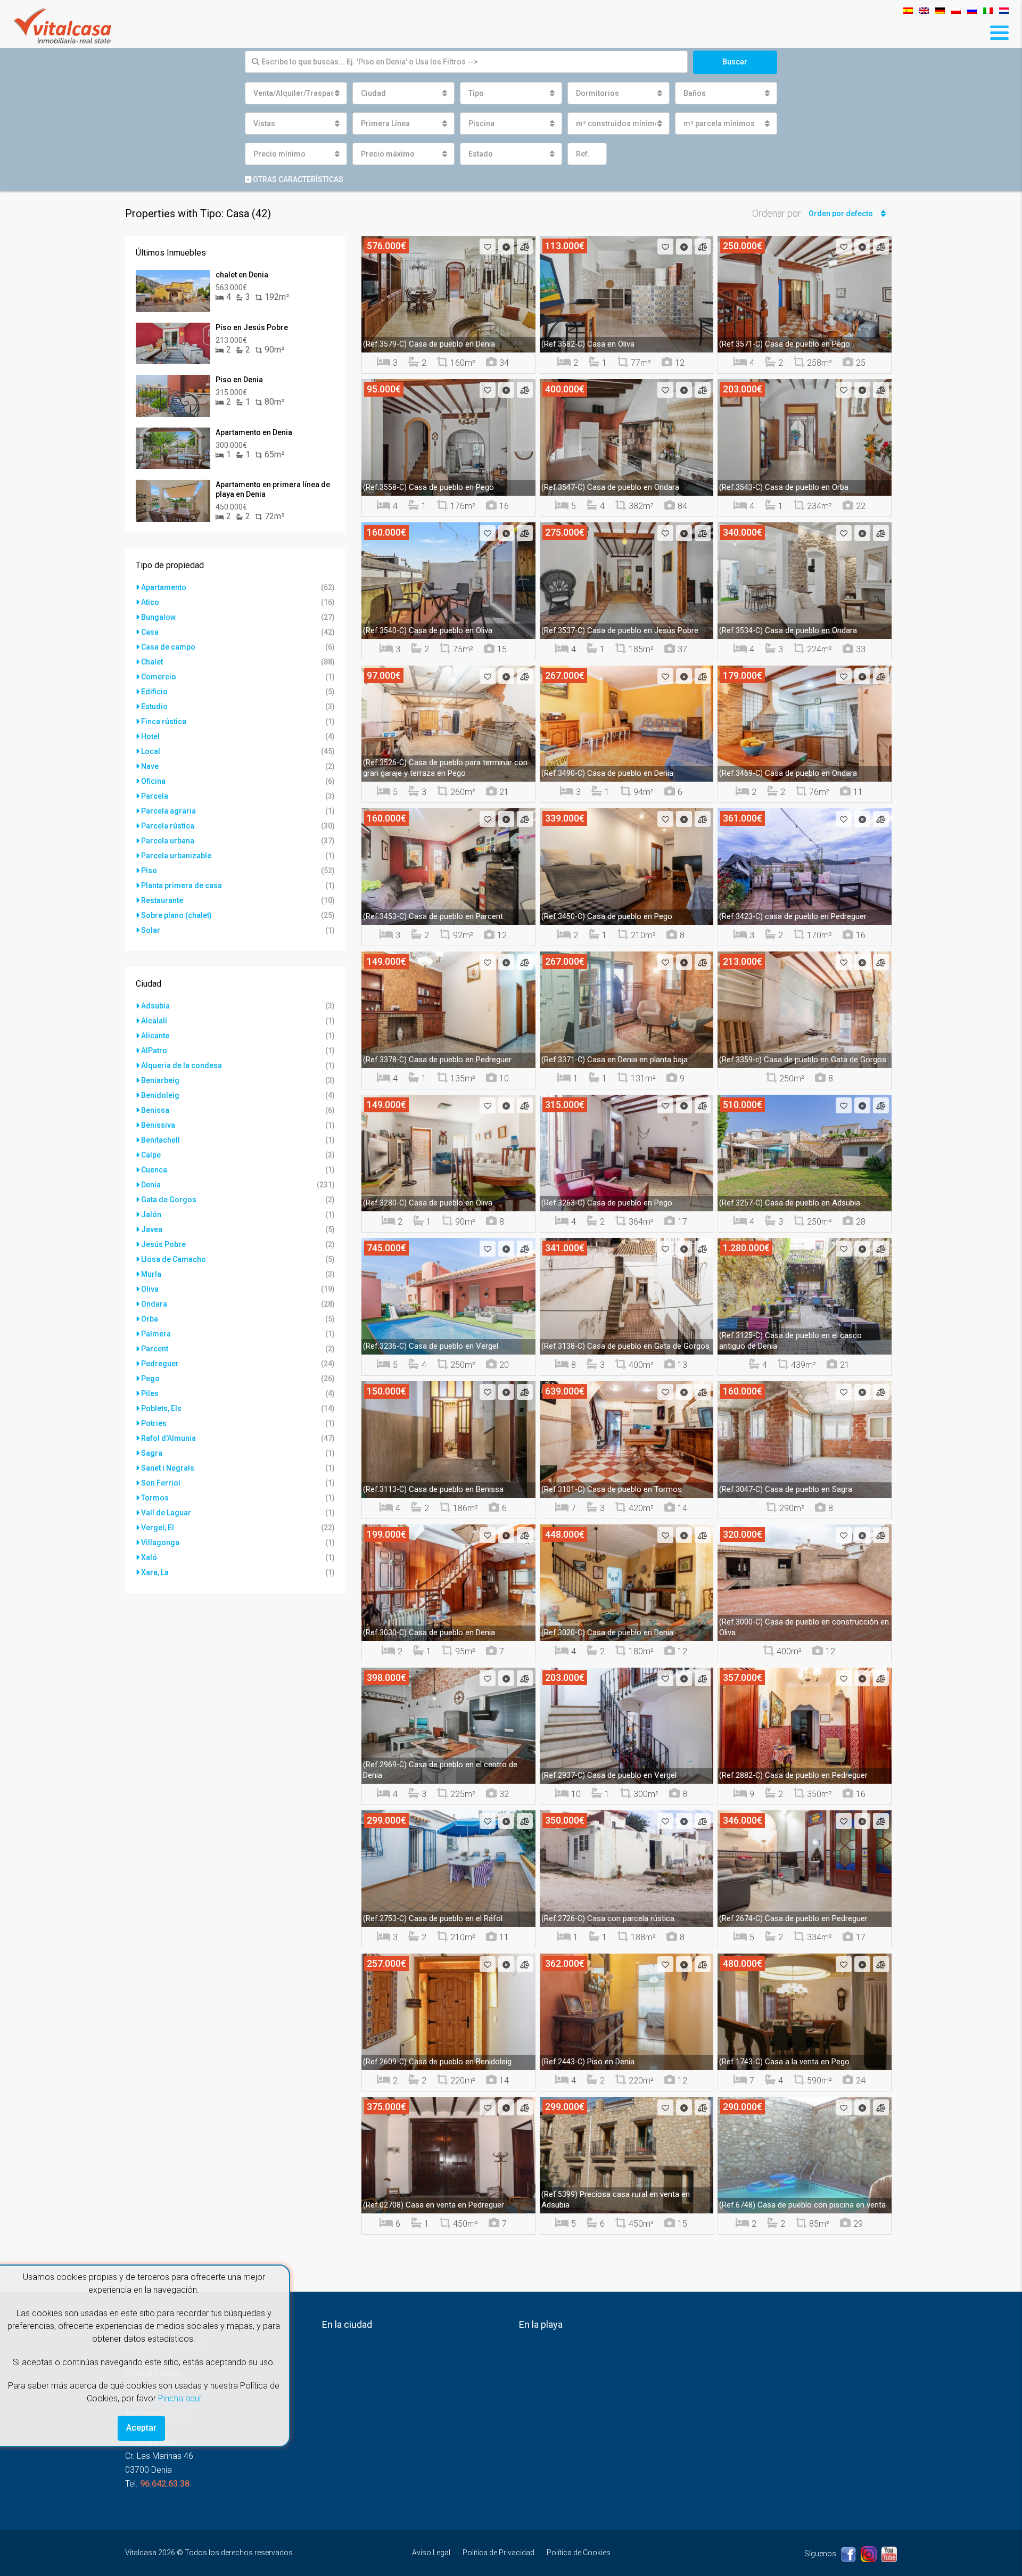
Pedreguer (160, 1364)
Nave (150, 766)
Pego (150, 1379)
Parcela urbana (168, 841)
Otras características (297, 179)
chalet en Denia (242, 275)
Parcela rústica (168, 826)
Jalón (151, 1215)
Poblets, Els (161, 1408)
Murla (151, 1274)
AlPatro (154, 1051)
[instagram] (869, 2554)
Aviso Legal (431, 2553)
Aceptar (141, 2428)
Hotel (150, 736)
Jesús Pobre (163, 1244)
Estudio (154, 707)
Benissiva (158, 1125)
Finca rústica (164, 721)
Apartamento (164, 587)
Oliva (150, 1289)
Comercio (159, 677)
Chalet (152, 662)
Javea (152, 1229)
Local (151, 751)
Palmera (156, 1334)
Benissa (155, 1110)
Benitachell (160, 1140)
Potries (154, 1423)
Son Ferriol (161, 1483)
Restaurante (162, 900)
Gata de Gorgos (169, 1200)
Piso (149, 871)
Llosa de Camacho (174, 1259)
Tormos (155, 1498)
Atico (150, 602)
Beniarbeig (160, 1080)
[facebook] (849, 2554)
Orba (150, 1319)
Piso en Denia (239, 380)
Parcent (155, 1349)
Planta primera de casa (182, 885)
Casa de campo (168, 647)
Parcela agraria (168, 811)
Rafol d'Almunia (168, 1438)
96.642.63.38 (165, 2484)
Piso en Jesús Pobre (252, 327)
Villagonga (160, 1543)
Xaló (149, 1557)
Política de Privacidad (498, 2553)
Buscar (735, 62)
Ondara (154, 1304)
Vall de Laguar (166, 1513)
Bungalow (158, 617)
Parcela (155, 796)
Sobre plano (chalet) (176, 915)
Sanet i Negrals (168, 1468)
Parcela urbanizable (176, 856)
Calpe (151, 1155)
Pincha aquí (179, 2398)
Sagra (152, 1453)
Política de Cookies (579, 2553)
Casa (150, 632)
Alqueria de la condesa (182, 1065)
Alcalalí (154, 1021)
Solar (151, 930)
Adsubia (155, 1006)
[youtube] (889, 2554)
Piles (150, 1393)
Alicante (155, 1036)
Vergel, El (158, 1528)
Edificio (154, 692)
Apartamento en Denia (254, 432)
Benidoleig (160, 1095)
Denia (151, 1185)
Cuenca (154, 1170)
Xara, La (155, 1572)
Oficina (153, 781)
